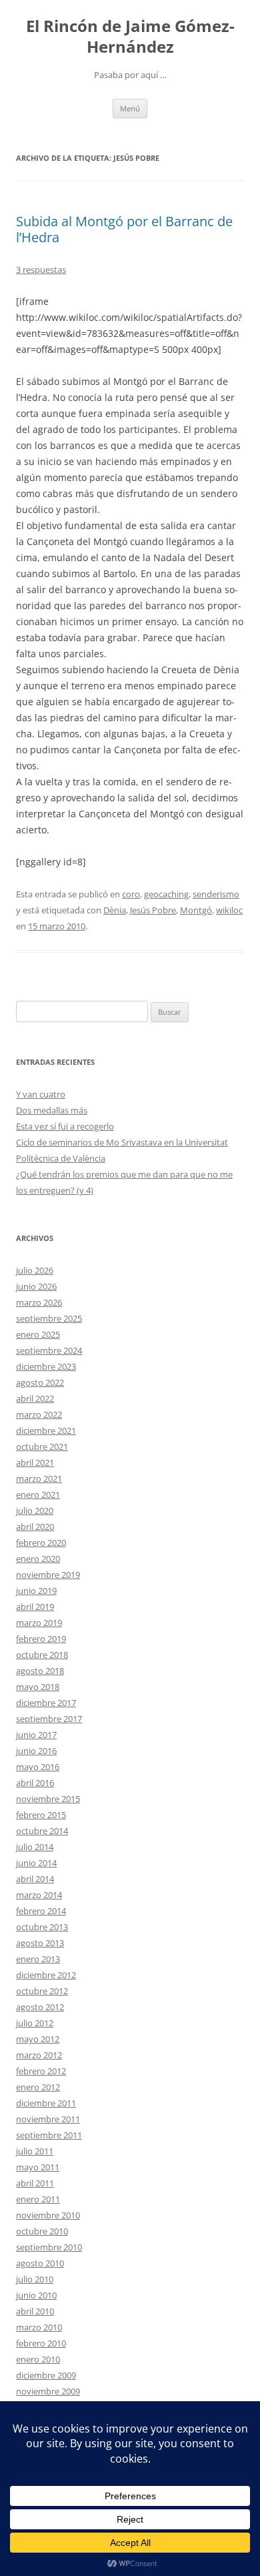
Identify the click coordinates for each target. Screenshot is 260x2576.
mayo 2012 (38, 2039)
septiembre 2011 (49, 2135)
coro (131, 894)
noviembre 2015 (48, 1799)
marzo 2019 (39, 1623)
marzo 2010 (39, 2327)
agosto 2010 (40, 2263)
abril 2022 (35, 1398)
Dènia (115, 910)
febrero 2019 (41, 1639)
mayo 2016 (38, 1767)
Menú (130, 108)
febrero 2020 (41, 1543)
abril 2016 (35, 1783)
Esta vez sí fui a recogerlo (65, 1126)
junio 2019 (36, 1591)
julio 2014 (35, 1847)
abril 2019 (35, 1607)
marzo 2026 (39, 1302)
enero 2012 (38, 2087)
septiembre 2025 (49, 1318)
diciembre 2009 (46, 2375)
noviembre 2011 (48, 2119)
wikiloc (229, 910)
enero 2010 (38, 2359)
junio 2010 (36, 2295)
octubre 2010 (42, 2231)
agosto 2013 (40, 1943)
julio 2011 (35, 2151)
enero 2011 (38, 2199)
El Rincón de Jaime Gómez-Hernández (130, 37)
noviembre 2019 (48, 1575)
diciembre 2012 (46, 1975)
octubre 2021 (42, 1446)
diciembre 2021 (46, 1430)
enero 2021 (38, 1494)
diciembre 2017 (46, 1703)
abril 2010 (35, 2311)
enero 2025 (38, 1334)
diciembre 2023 (46, 1366)
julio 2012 (35, 2023)
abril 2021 (35, 1462)
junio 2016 (36, 1751)
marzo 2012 (39, 2055)
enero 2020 (38, 1559)
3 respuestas (41, 270)
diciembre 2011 (46, 2103)
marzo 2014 (39, 1895)
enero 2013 (38, 1959)
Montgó (196, 910)
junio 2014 (36, 1863)
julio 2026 (35, 1270)
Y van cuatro (41, 1094)
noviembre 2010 (48, 2215)
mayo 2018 (38, 1687)
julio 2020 (35, 1511)
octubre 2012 (42, 1991)
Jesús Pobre (153, 910)
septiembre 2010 (49, 2247)
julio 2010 (35, 2279)
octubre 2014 (42, 1831)
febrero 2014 (41, 1911)
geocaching (166, 894)
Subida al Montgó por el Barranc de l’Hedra (124, 229)
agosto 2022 (40, 1382)
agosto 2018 (40, 1671)
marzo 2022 (39, 1414)
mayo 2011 (38, 2167)
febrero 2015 (41, 1815)
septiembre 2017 (49, 1719)
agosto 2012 (40, 2007)
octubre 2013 (42, 1927)
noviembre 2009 (48, 2391)
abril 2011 (35, 2183)
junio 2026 (36, 1286)
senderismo (216, 894)
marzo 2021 (39, 1478)
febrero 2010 (41, 2343)
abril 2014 (35, 1879)
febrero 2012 (41, 2071)
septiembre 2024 (49, 1350)
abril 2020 (35, 1527)
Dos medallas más (52, 1110)
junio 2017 (36, 1735)
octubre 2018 (42, 1655)
